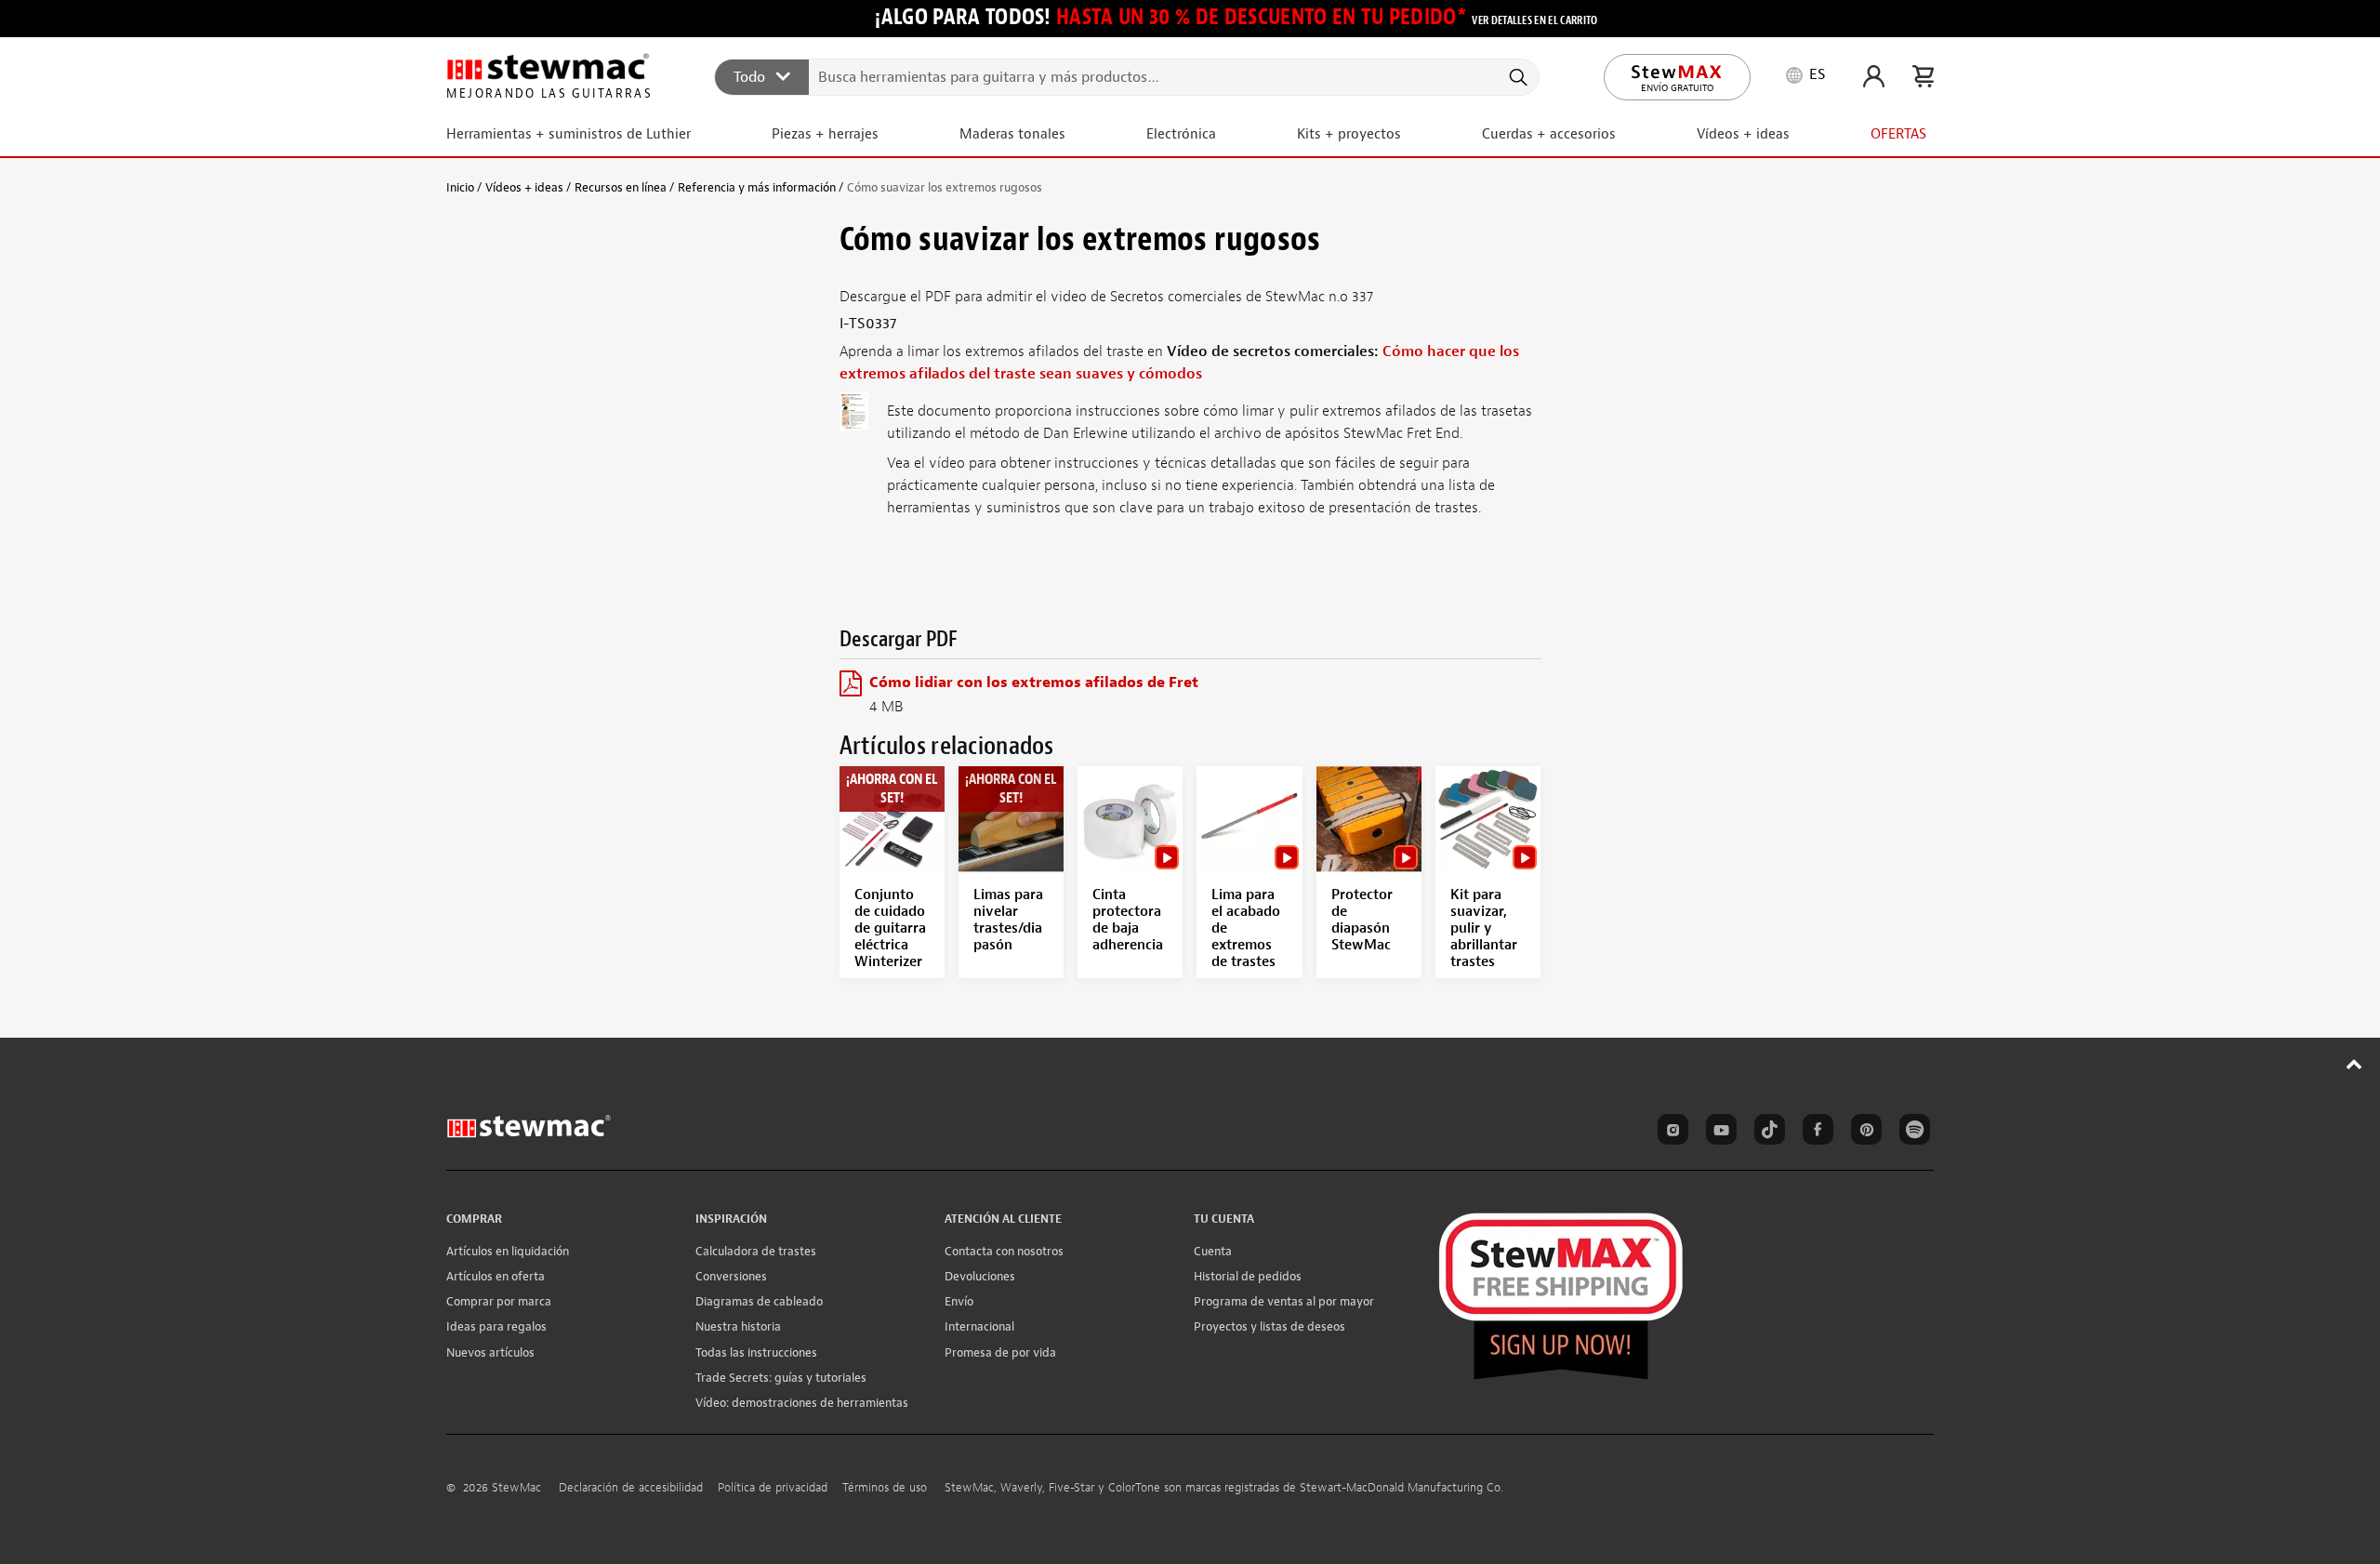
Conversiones (731, 1276)
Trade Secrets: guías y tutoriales (781, 1378)
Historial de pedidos (1248, 1276)
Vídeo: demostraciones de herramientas (802, 1403)
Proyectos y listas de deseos (1269, 1326)
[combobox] (1128, 76)
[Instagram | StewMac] (1670, 1133)
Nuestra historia (738, 1326)
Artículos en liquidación (508, 1251)
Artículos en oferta (496, 1276)
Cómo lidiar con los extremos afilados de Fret (1034, 683)
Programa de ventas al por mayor (1284, 1301)
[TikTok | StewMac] (1766, 1133)
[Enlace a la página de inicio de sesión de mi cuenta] (1874, 76)
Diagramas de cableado (759, 1301)
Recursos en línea (621, 187)
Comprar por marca (499, 1301)
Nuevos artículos (490, 1352)
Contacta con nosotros (1004, 1251)
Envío (959, 1301)
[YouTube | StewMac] (1718, 1133)
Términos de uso (885, 1488)
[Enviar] (1517, 77)
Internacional (979, 1326)
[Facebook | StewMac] (1815, 1133)
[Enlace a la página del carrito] (1923, 76)
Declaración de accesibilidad (631, 1488)
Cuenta (1213, 1251)
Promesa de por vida (1000, 1352)
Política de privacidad (773, 1488)
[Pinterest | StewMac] (1863, 1133)
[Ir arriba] (2354, 1064)
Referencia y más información (757, 187)
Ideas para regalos (496, 1326)
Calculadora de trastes (756, 1251)
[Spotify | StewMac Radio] (1911, 1133)
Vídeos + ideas (524, 187)
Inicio (460, 187)
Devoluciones (980, 1276)
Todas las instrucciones (756, 1352)
